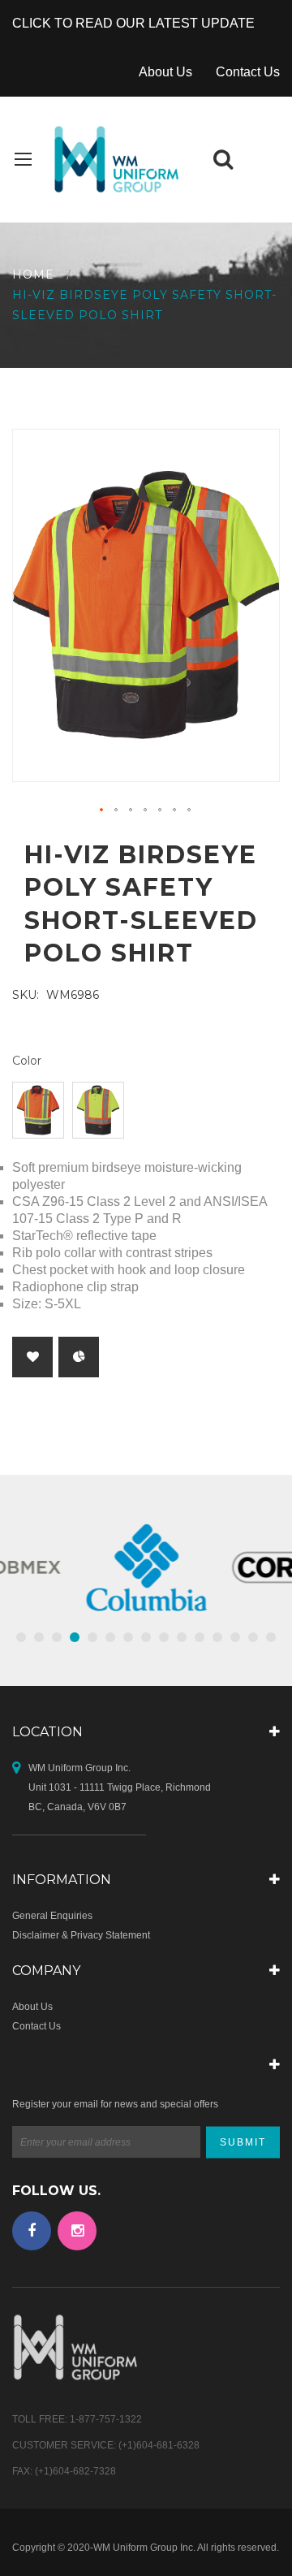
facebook (32, 2231)
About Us (165, 72)
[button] (102, 810)
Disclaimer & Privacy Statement (81, 1935)
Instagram (77, 2231)
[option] (38, 1110)
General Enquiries (52, 1916)
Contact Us (248, 72)
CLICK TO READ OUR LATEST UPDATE (133, 23)
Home (33, 274)
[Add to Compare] (79, 1357)
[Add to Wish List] (32, 1357)
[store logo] (114, 160)
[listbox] (146, 1112)
